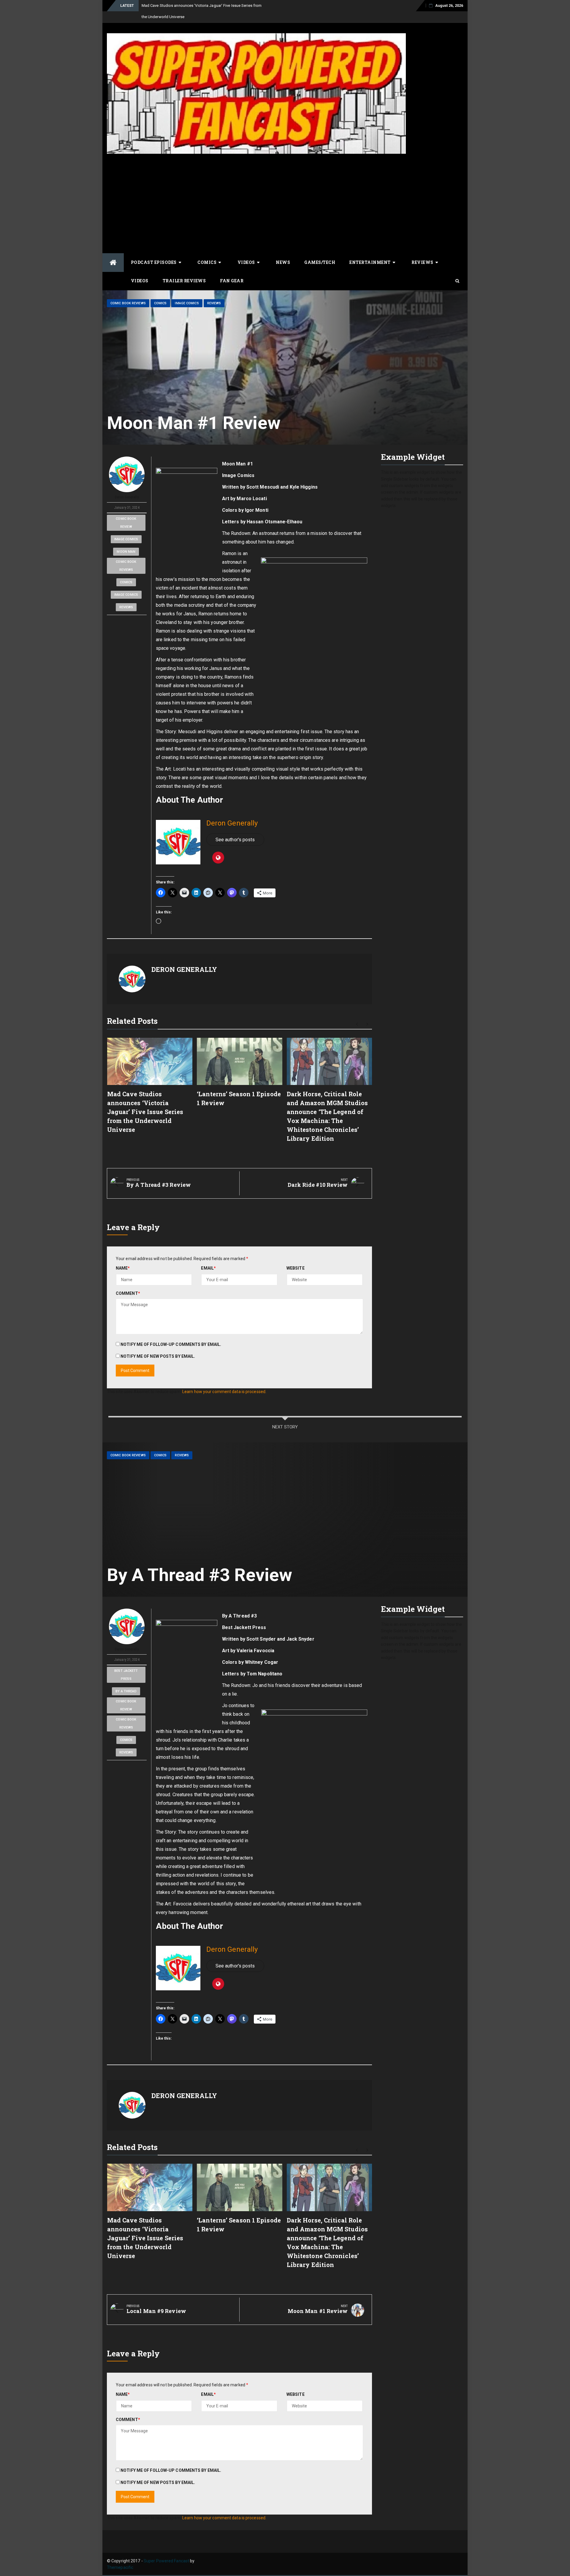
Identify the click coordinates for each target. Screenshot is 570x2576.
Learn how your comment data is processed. (224, 1392)
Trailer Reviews (184, 281)
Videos (246, 262)
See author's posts (235, 840)
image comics (126, 539)
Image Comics (187, 303)
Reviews (422, 262)
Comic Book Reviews (128, 303)
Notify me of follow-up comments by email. (171, 1344)
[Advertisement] (285, 203)
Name (123, 1268)
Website (296, 1268)
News (283, 262)
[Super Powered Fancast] (113, 263)
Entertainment (370, 262)
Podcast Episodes (154, 262)
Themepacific (120, 2567)
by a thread (126, 1691)
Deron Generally (127, 497)
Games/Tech (320, 262)
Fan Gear (232, 281)
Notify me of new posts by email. (158, 1356)
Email (208, 1268)
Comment (128, 1293)
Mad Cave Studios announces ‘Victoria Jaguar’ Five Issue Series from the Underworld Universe (145, 1112)
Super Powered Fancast (166, 2561)
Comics (207, 262)
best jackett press (126, 1675)
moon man (126, 552)
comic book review (126, 523)
